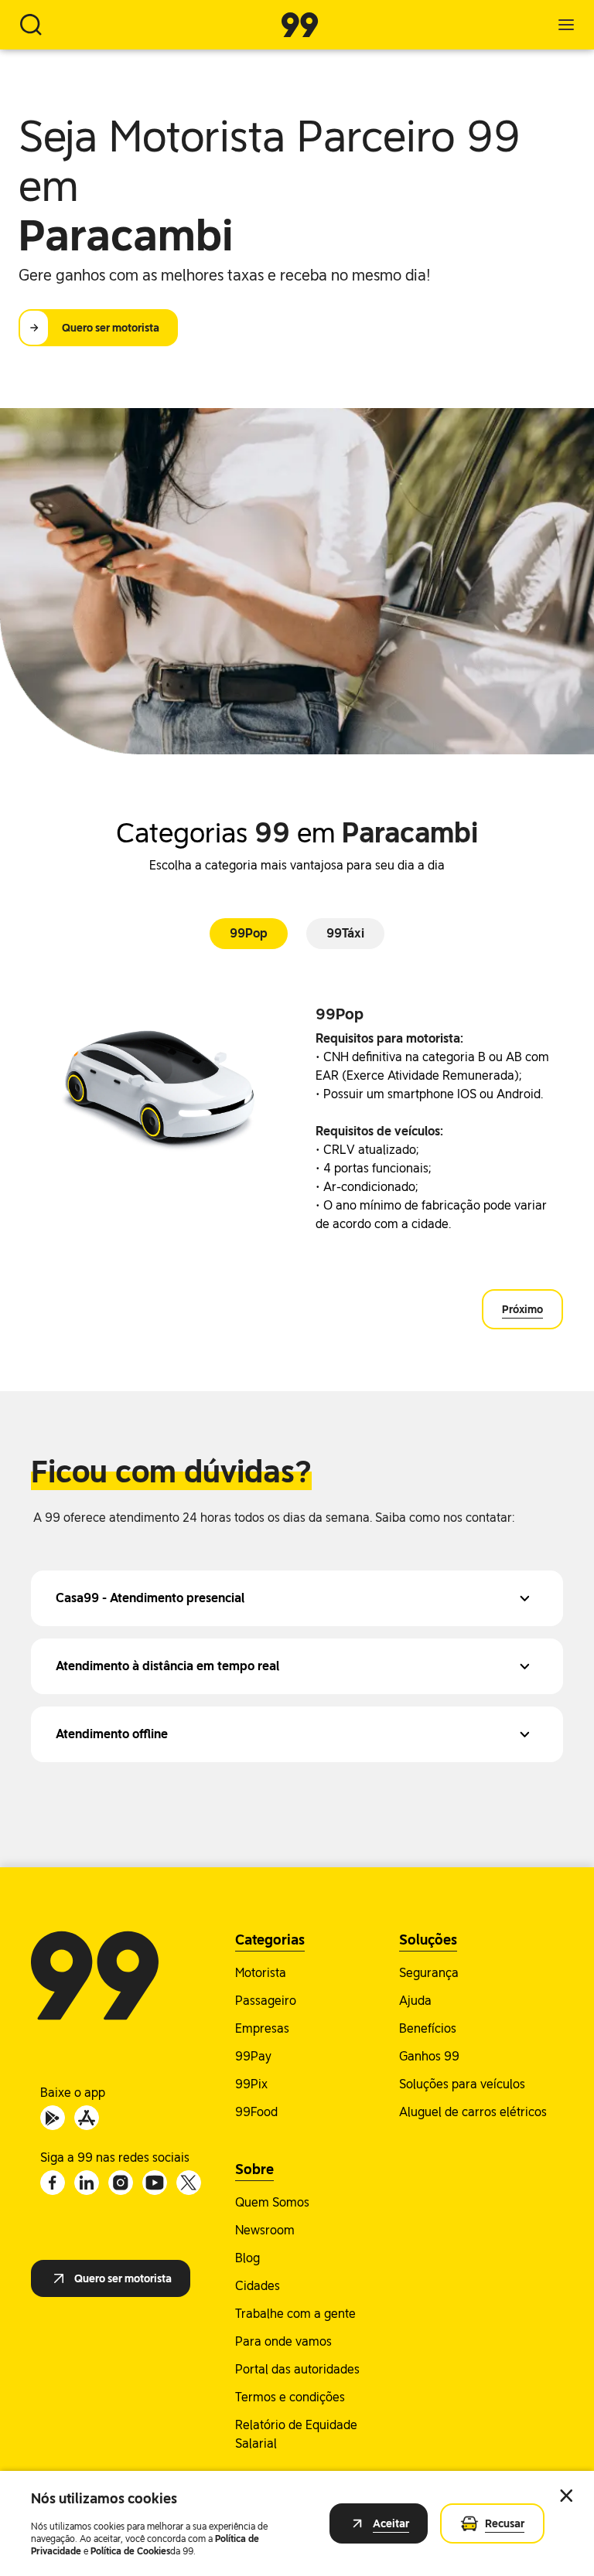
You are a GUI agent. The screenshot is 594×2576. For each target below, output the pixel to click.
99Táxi (345, 933)
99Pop (249, 933)
